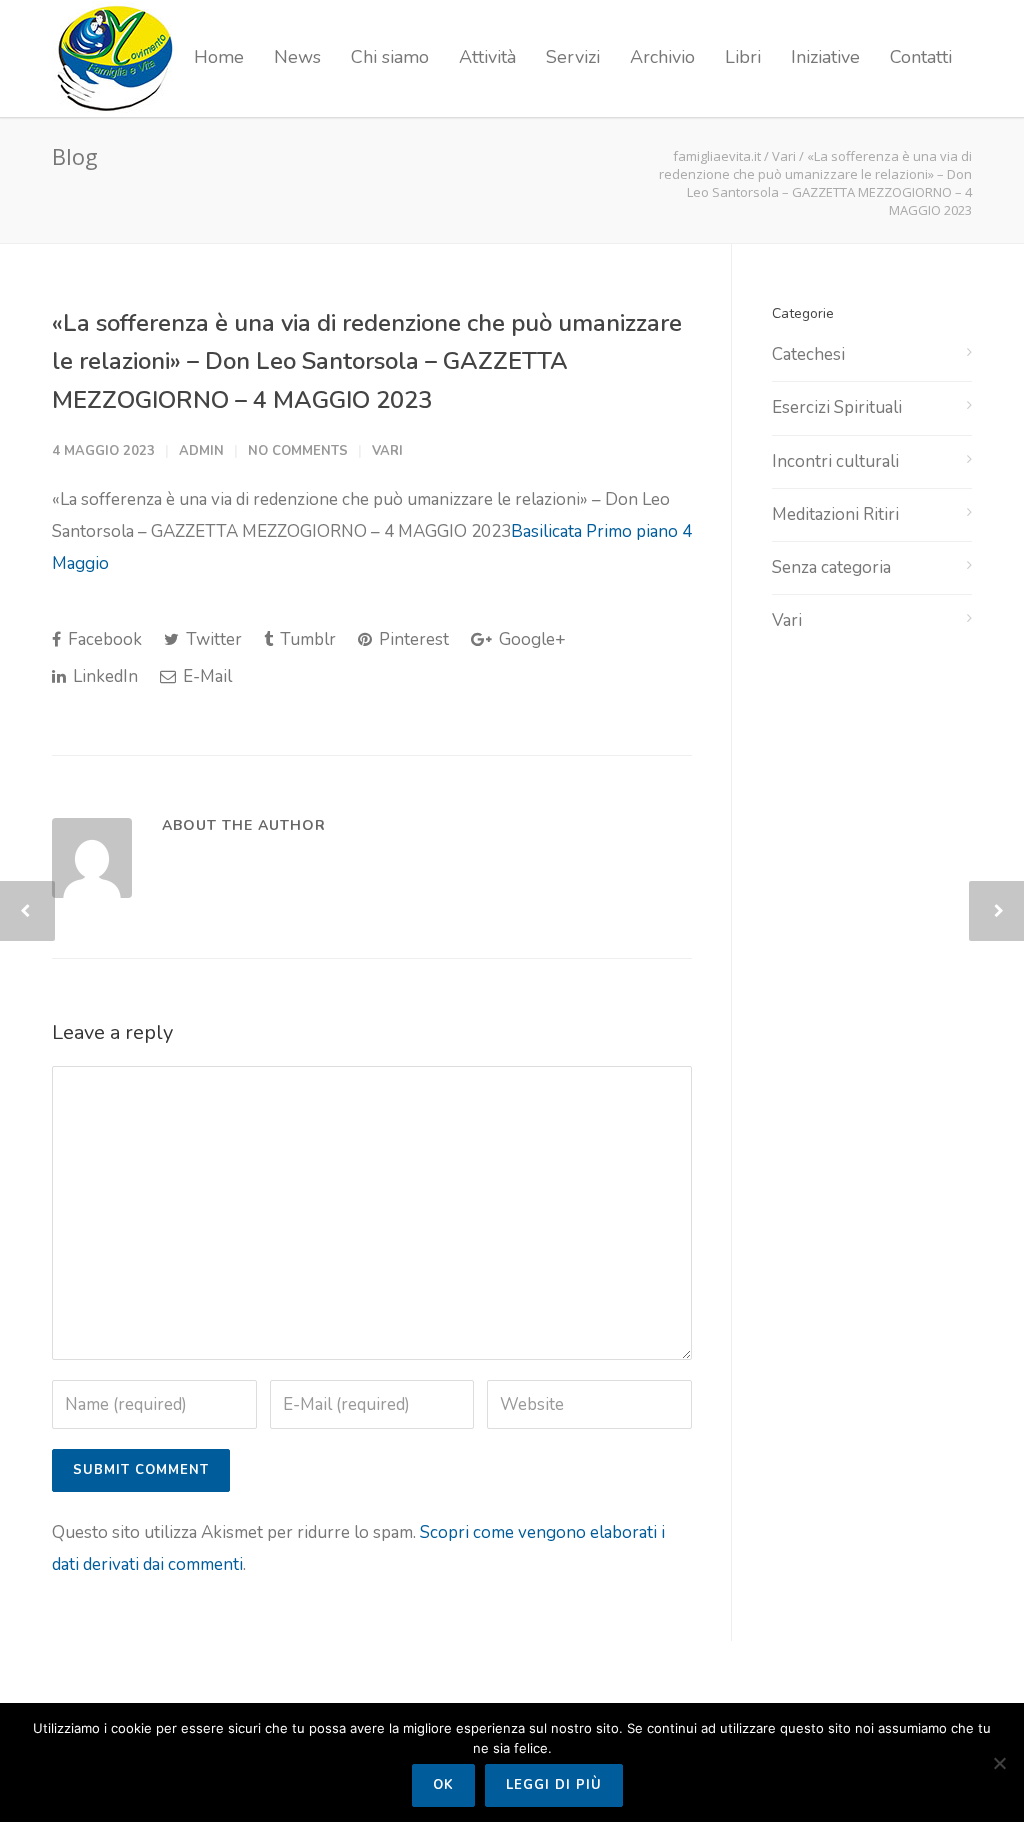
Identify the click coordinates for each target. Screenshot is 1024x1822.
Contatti (921, 57)
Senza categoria (831, 567)
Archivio (662, 57)
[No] (999, 1763)
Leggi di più (554, 1785)
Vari (784, 156)
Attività (487, 57)
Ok (443, 1785)
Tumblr (306, 639)
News (297, 57)
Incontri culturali (835, 461)
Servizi (573, 57)
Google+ (530, 639)
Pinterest (412, 639)
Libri (743, 57)
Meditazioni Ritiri (835, 514)
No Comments (298, 451)
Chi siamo (390, 57)
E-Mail (205, 676)
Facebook (103, 639)
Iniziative (825, 57)
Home (219, 57)
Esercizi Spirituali (837, 407)
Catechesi (808, 354)
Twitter (212, 639)
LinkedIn (103, 676)
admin (201, 451)
